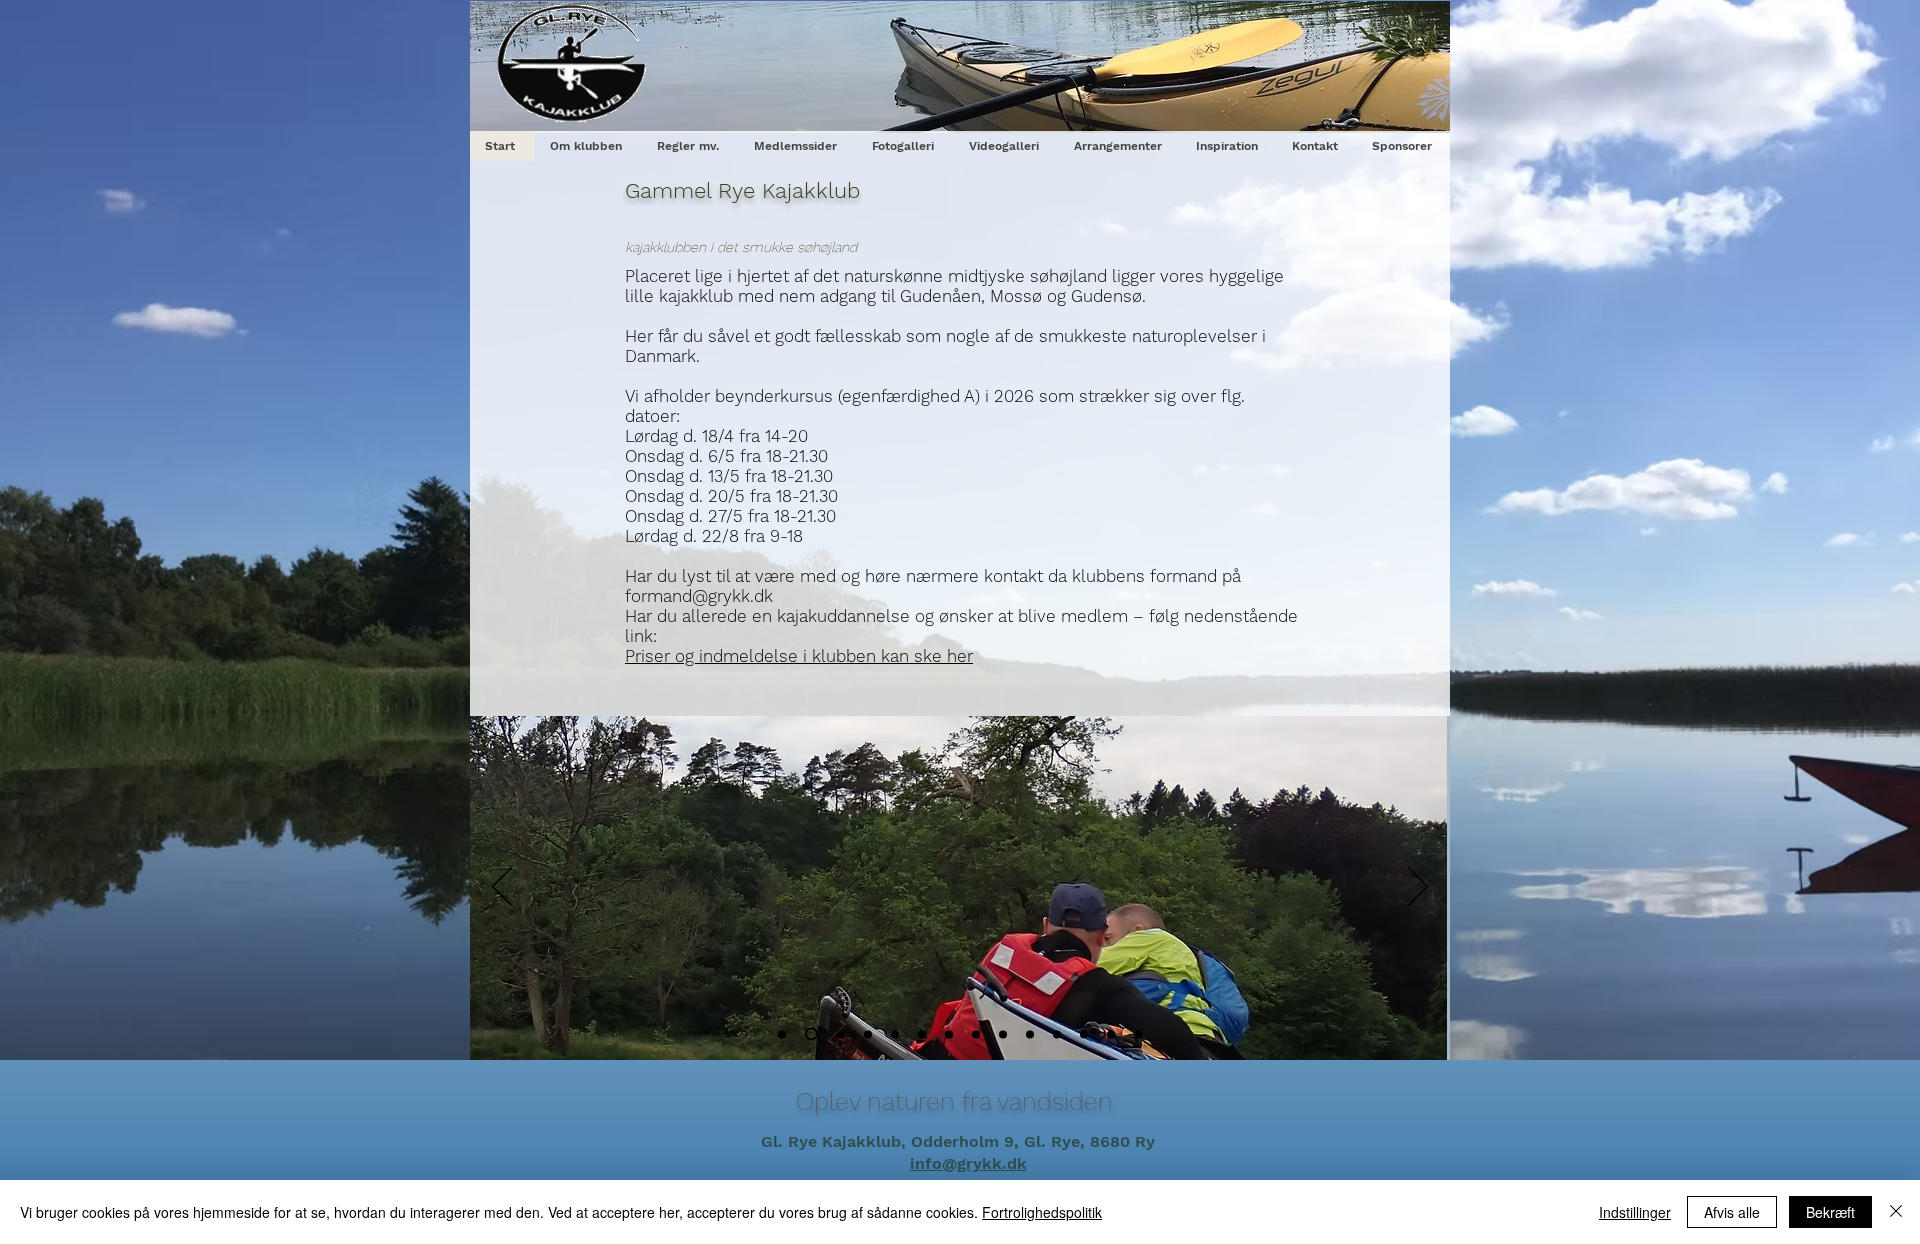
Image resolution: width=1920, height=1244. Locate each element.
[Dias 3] (841, 1034)
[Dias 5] (895, 1034)
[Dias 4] (868, 1034)
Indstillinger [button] (1635, 1212)
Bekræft (1830, 1212)
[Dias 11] (1084, 1034)
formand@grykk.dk (699, 596)
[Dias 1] (1030, 1034)
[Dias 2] (811, 1034)
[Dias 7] (949, 1034)
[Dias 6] (922, 1034)
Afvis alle (1732, 1212)
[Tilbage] (502, 888)
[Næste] (1418, 888)
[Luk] (1896, 1212)
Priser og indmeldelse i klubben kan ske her (799, 656)
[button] (689, 146)
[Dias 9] (976, 1034)
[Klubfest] (782, 1034)
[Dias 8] (1003, 1034)
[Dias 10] (1057, 1034)
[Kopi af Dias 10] (1111, 1034)
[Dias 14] (1138, 1034)
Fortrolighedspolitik (1042, 1212)
